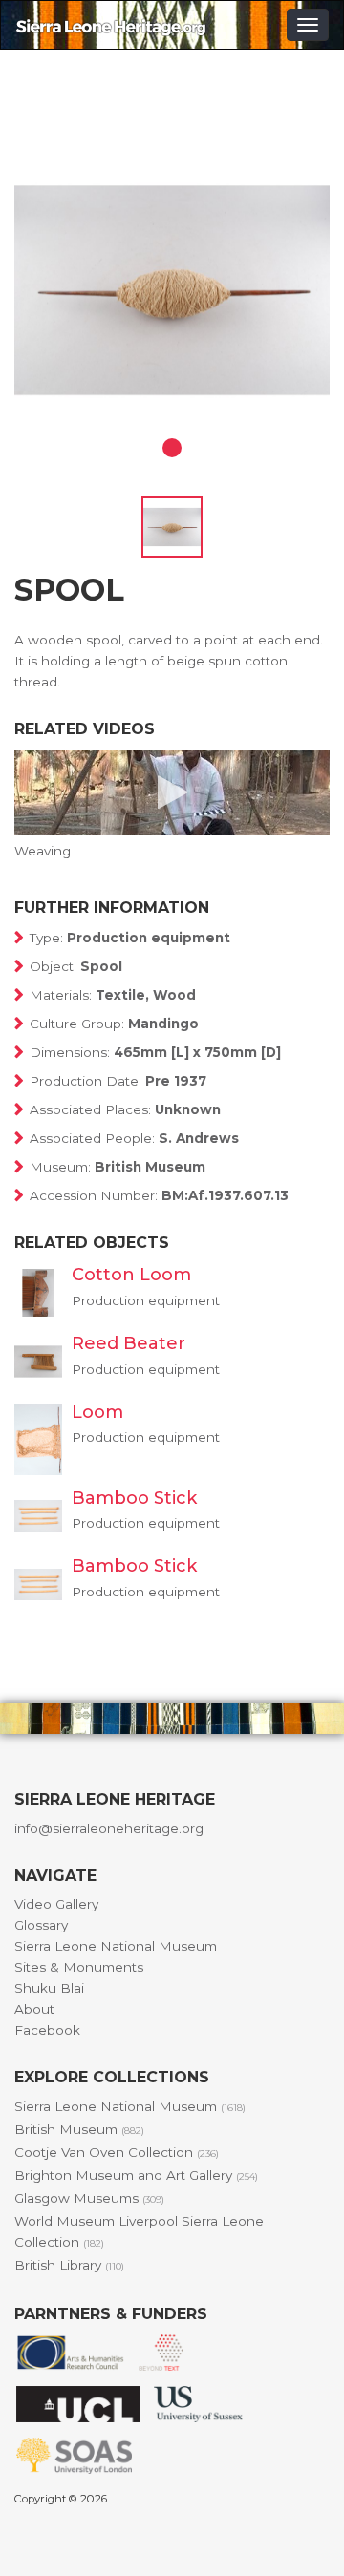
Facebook (47, 2030)
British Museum (79, 2129)
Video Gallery (56, 1904)
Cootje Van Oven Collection (117, 2152)
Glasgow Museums (89, 2198)
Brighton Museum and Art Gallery (136, 2175)
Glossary (41, 1925)
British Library (69, 2265)
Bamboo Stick (134, 1498)
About (34, 2009)
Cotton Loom (131, 1275)
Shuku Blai (49, 1988)
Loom (97, 1412)
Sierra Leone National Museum (116, 1946)
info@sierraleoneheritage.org (109, 1828)
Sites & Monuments (79, 1967)
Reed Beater (129, 1343)
